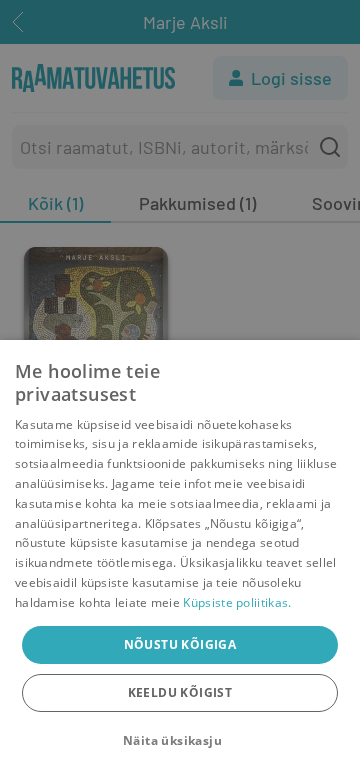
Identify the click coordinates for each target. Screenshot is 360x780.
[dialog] (180, 560)
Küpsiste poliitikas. (237, 602)
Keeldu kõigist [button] (180, 692)
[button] (180, 741)
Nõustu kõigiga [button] (180, 644)
